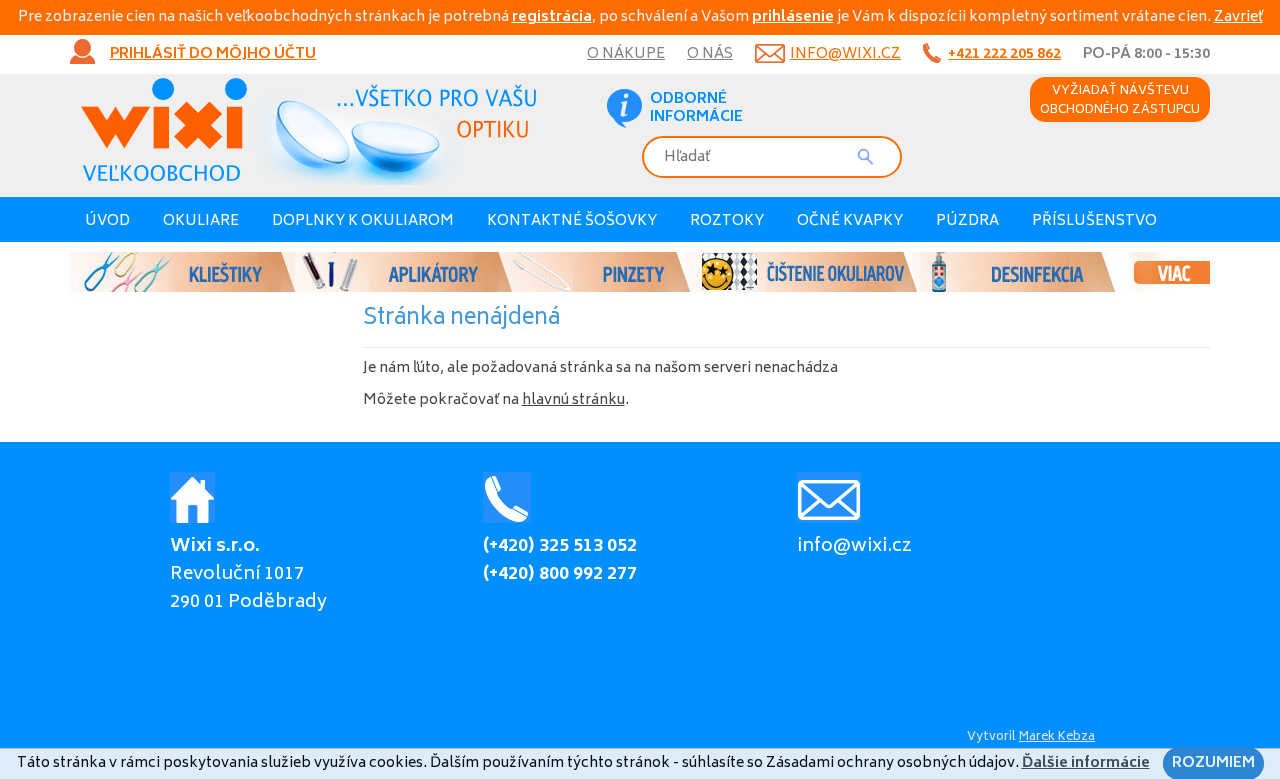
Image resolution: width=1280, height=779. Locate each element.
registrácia (552, 17)
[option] (640, 272)
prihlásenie (793, 17)
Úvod (107, 221)
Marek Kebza (1057, 737)
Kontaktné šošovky (572, 221)
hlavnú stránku (573, 400)
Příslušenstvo (1094, 221)
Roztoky (727, 221)
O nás (710, 54)
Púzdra (967, 221)
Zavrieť (1238, 17)
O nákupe (626, 54)
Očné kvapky (850, 221)
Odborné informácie (696, 109)
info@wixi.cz (845, 54)
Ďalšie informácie (1086, 763)
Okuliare (201, 221)
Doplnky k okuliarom (363, 221)
